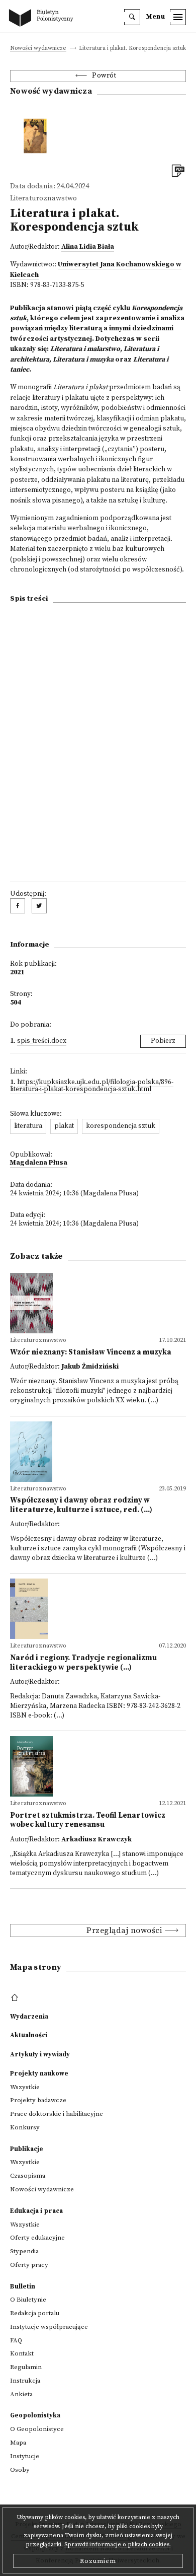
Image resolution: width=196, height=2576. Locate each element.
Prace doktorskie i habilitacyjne (57, 2114)
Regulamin (26, 2367)
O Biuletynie (28, 2300)
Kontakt (22, 2353)
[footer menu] (16, 1998)
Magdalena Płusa (39, 1163)
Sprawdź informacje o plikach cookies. (118, 2545)
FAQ (16, 2340)
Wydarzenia (29, 2017)
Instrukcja (25, 2381)
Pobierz (163, 1041)
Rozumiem (98, 2561)
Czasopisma (28, 2176)
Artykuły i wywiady (40, 2054)
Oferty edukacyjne (37, 2238)
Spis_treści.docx (42, 1041)
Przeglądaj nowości (124, 1930)
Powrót (104, 76)
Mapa (18, 2443)
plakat (64, 1126)
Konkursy (25, 2127)
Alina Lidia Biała (88, 247)
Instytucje (25, 2456)
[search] (132, 17)
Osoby (20, 2470)
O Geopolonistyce (37, 2429)
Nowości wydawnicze (38, 49)
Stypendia (24, 2251)
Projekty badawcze (38, 2100)
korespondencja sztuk (121, 1126)
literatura (28, 1126)
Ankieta (21, 2394)
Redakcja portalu (35, 2313)
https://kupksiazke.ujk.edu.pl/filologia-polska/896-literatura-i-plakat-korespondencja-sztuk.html (92, 1086)
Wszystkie (25, 2087)
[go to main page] (43, 19)
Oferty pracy (29, 2265)
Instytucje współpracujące (49, 2327)
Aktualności (29, 2035)
